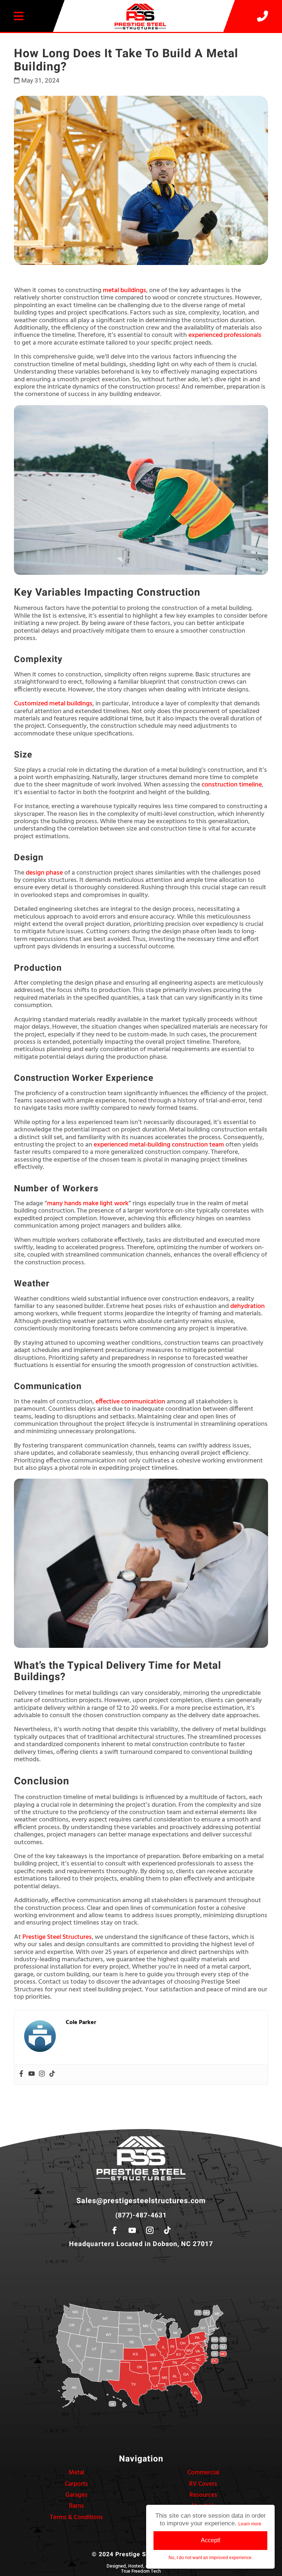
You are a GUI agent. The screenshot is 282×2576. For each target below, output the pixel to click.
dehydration (247, 1306)
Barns (76, 2506)
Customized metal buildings (53, 704)
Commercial (203, 2473)
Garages (76, 2495)
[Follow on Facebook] (115, 2230)
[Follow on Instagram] (150, 2230)
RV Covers (203, 2484)
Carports (76, 2484)
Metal (76, 2473)
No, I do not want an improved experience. (211, 2558)
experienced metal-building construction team (159, 1145)
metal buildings (124, 290)
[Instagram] (42, 2074)
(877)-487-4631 (141, 2215)
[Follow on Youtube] (132, 2230)
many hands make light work (88, 1204)
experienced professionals (225, 335)
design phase (44, 873)
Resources (203, 2495)
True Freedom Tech (141, 2571)
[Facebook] (21, 2074)
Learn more (250, 2524)
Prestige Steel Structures (57, 1937)
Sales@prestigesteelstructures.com (141, 2201)
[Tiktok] (52, 2074)
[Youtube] (32, 2074)
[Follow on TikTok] (167, 2230)
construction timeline (232, 785)
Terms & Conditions (76, 2517)
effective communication (130, 1402)
